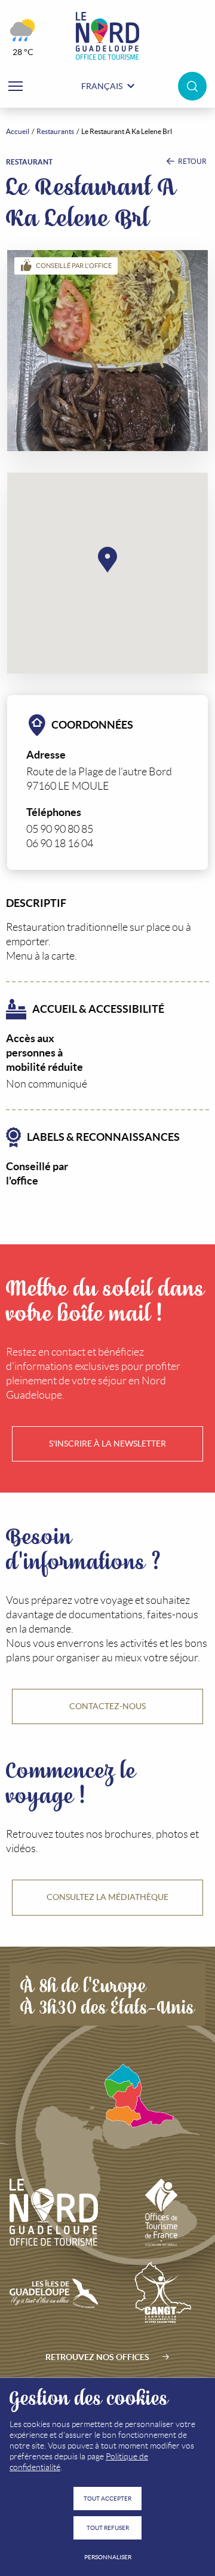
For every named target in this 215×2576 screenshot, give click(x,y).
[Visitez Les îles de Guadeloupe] (54, 2294)
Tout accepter (107, 2499)
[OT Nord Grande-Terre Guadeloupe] (107, 36)
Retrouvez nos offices (97, 2357)
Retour (192, 161)
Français (102, 86)
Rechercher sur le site (192, 86)
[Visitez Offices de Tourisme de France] (162, 2212)
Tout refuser (108, 2528)
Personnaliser (108, 2557)
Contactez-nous (107, 1706)
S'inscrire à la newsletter (107, 1444)
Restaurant (29, 162)
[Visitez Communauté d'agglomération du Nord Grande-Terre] (162, 2294)
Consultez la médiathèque (107, 1897)
